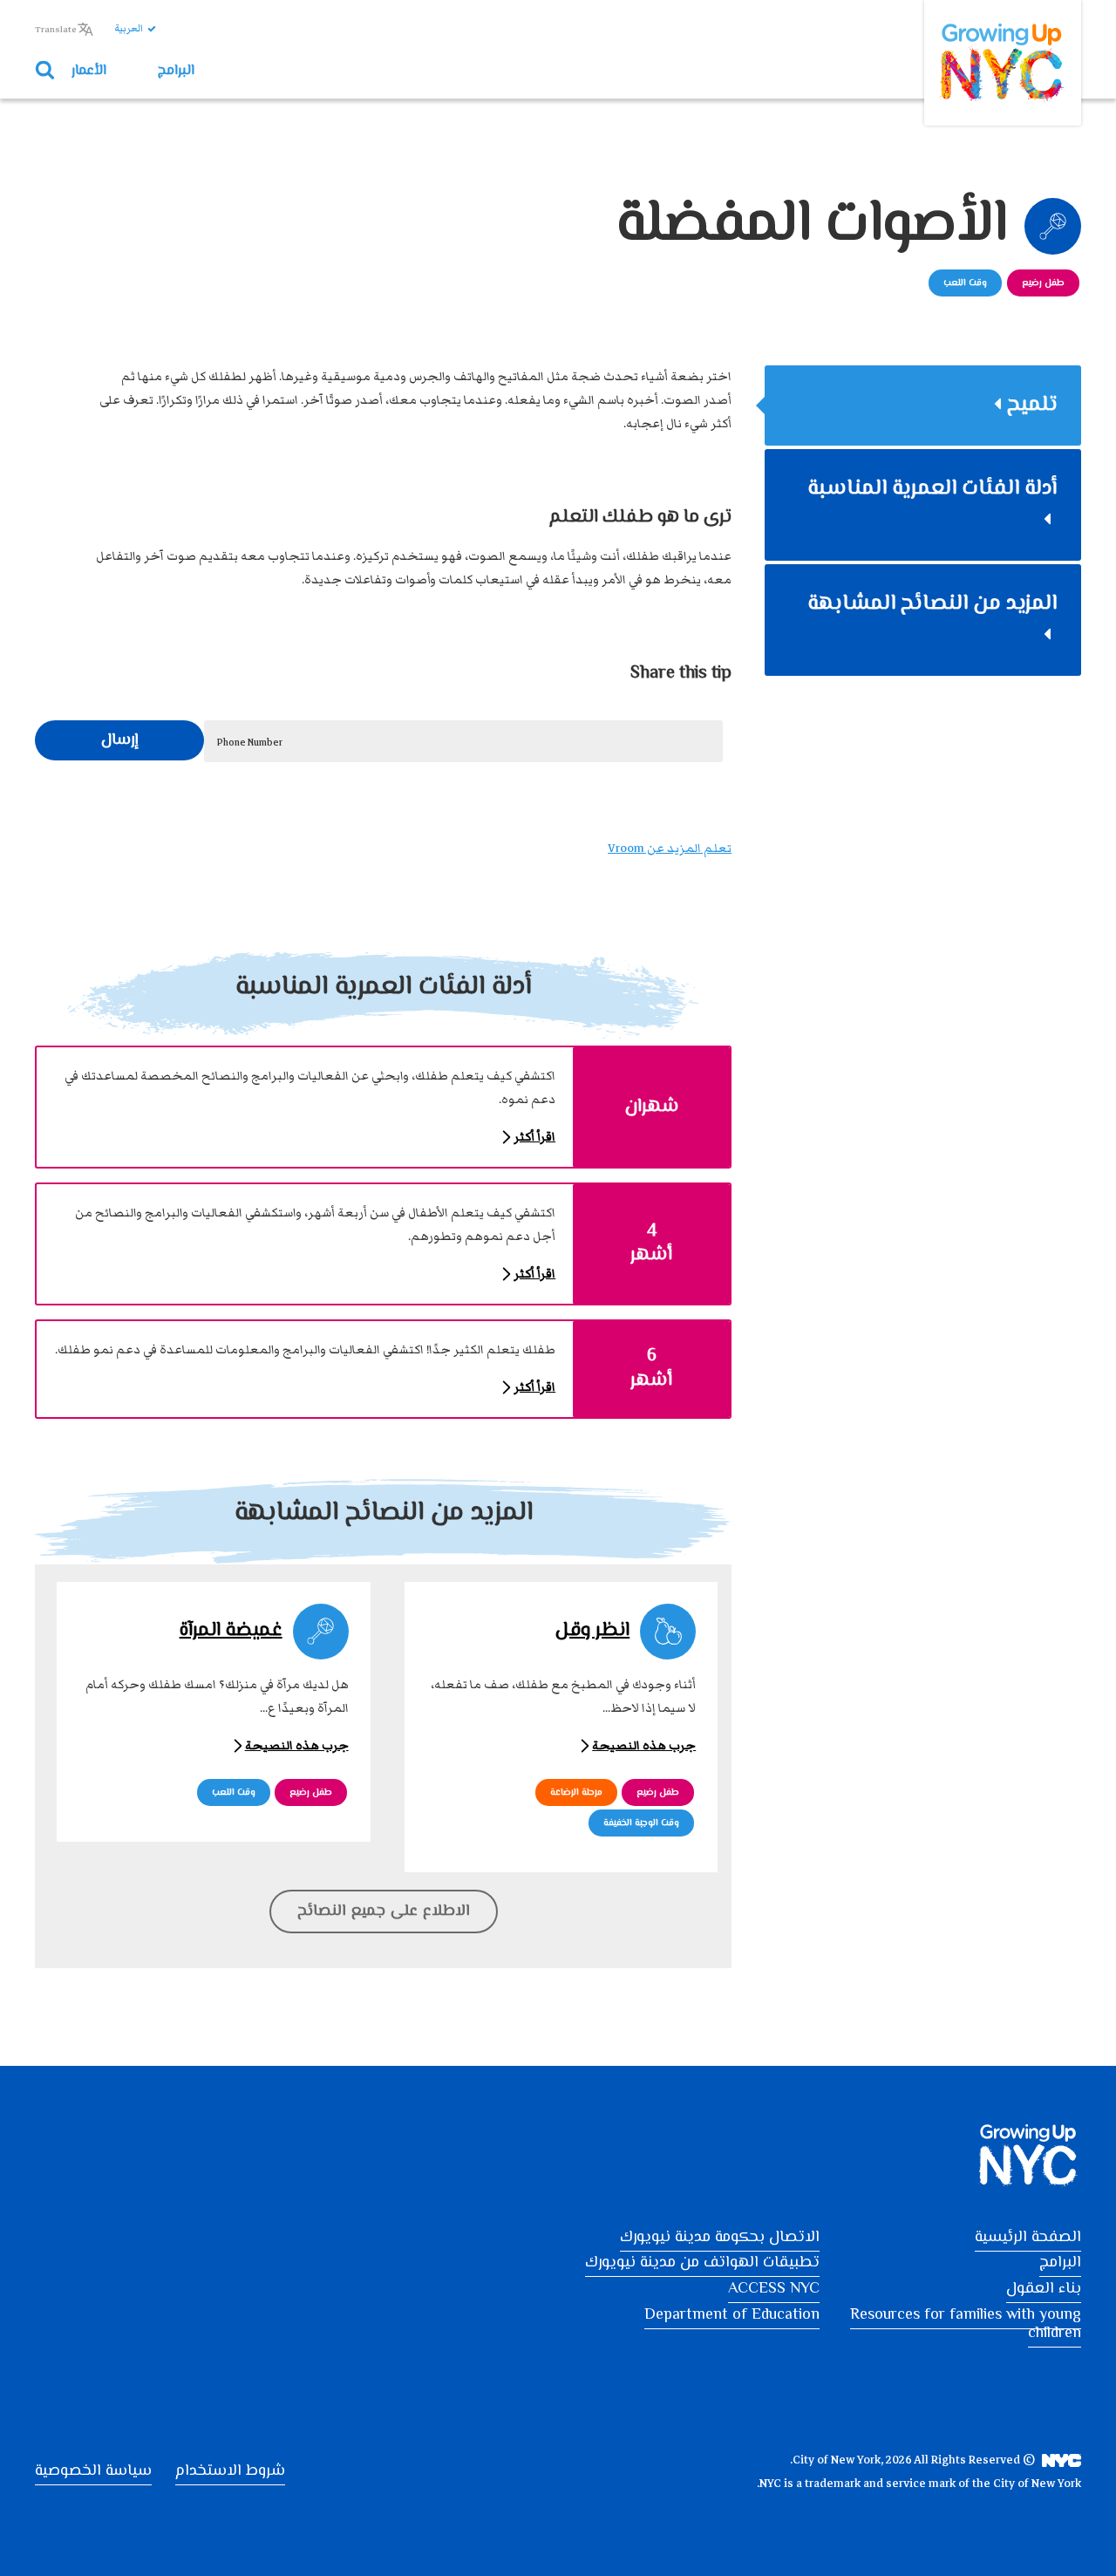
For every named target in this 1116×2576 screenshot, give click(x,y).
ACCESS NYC (774, 2289)
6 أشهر (651, 1369)
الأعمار (89, 72)
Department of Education (732, 2315)
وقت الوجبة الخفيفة (641, 1823)
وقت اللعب (965, 283)
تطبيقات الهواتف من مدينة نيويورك (702, 2263)
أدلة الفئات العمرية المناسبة (932, 489)
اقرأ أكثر (534, 1137)
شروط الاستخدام (230, 2471)
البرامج (176, 72)
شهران (652, 1107)
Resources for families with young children (966, 2325)
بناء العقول (1044, 2289)
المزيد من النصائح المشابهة (932, 604)
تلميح (1032, 405)
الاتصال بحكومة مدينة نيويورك (720, 2238)
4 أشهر (651, 1244)
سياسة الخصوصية (93, 2471)
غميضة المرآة (231, 1631)
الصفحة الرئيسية (1028, 2238)
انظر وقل (592, 1631)
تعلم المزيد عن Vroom (670, 848)
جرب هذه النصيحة (644, 1746)
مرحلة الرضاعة (576, 1792)
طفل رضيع (1043, 283)
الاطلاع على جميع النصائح (384, 1912)
